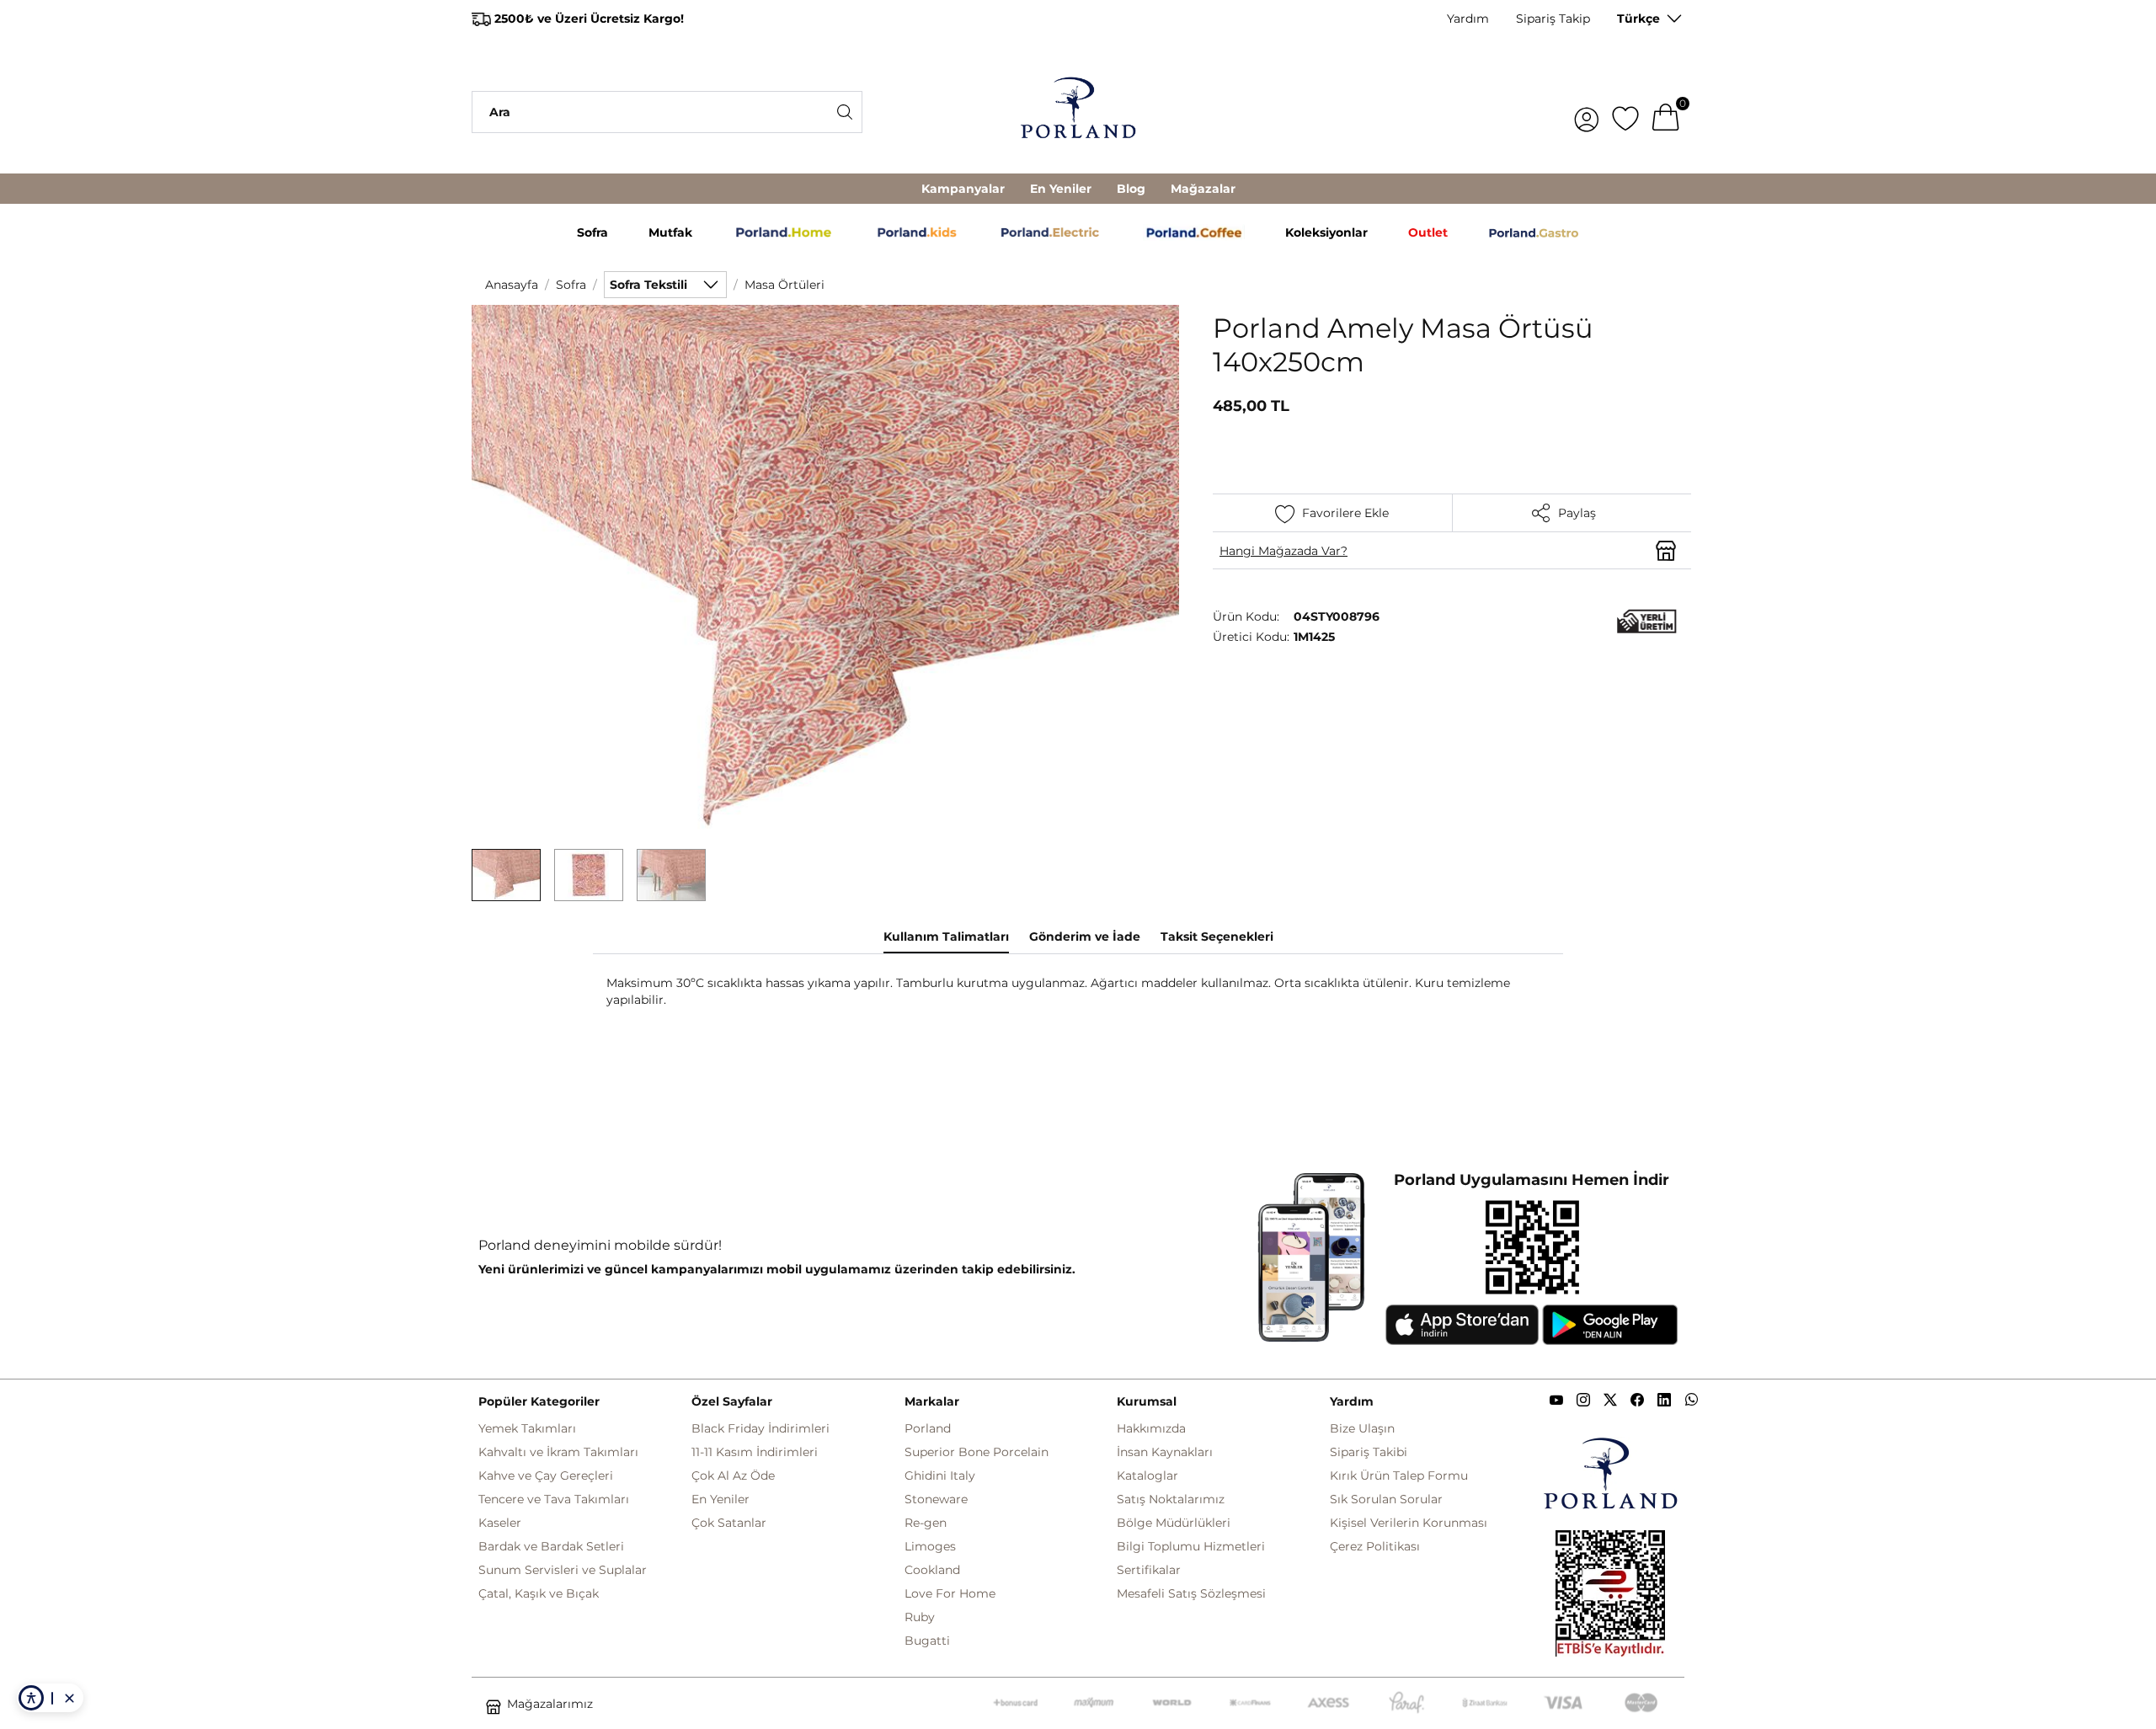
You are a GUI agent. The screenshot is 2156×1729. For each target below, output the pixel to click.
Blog (1131, 189)
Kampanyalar (963, 189)
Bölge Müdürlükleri (1174, 1523)
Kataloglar (1147, 1476)
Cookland (932, 1570)
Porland (928, 1428)
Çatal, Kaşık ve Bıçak (539, 1593)
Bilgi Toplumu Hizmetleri (1191, 1546)
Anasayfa (512, 285)
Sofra (571, 285)
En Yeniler (1061, 189)
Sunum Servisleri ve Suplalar (563, 1570)
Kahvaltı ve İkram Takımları (558, 1452)
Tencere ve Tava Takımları (554, 1499)
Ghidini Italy (940, 1476)
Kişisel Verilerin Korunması (1409, 1523)
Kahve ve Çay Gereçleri (546, 1476)
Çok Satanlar (729, 1523)
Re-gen (926, 1523)
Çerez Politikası (1375, 1546)
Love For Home (950, 1593)
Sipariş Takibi (1369, 1452)
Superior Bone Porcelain (977, 1452)
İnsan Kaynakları (1165, 1452)
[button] (506, 875)
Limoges (930, 1546)
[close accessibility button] (69, 1698)
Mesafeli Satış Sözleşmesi (1191, 1593)
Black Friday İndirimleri (760, 1428)
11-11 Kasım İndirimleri (755, 1452)
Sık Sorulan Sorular (1386, 1499)
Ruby (920, 1617)
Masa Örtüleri (784, 285)
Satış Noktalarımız (1171, 1499)
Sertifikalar (1149, 1570)
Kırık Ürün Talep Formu (1399, 1476)
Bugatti (927, 1641)
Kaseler (500, 1523)
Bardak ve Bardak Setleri (551, 1546)
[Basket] (1666, 112)
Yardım (1468, 19)
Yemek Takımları (527, 1428)
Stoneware (936, 1499)
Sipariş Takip (1553, 19)
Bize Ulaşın (1362, 1428)
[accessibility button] (31, 1698)
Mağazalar (1203, 189)
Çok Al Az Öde (733, 1476)
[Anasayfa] (1078, 112)
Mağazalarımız (550, 1704)
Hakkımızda (1151, 1428)
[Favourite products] (1625, 112)
